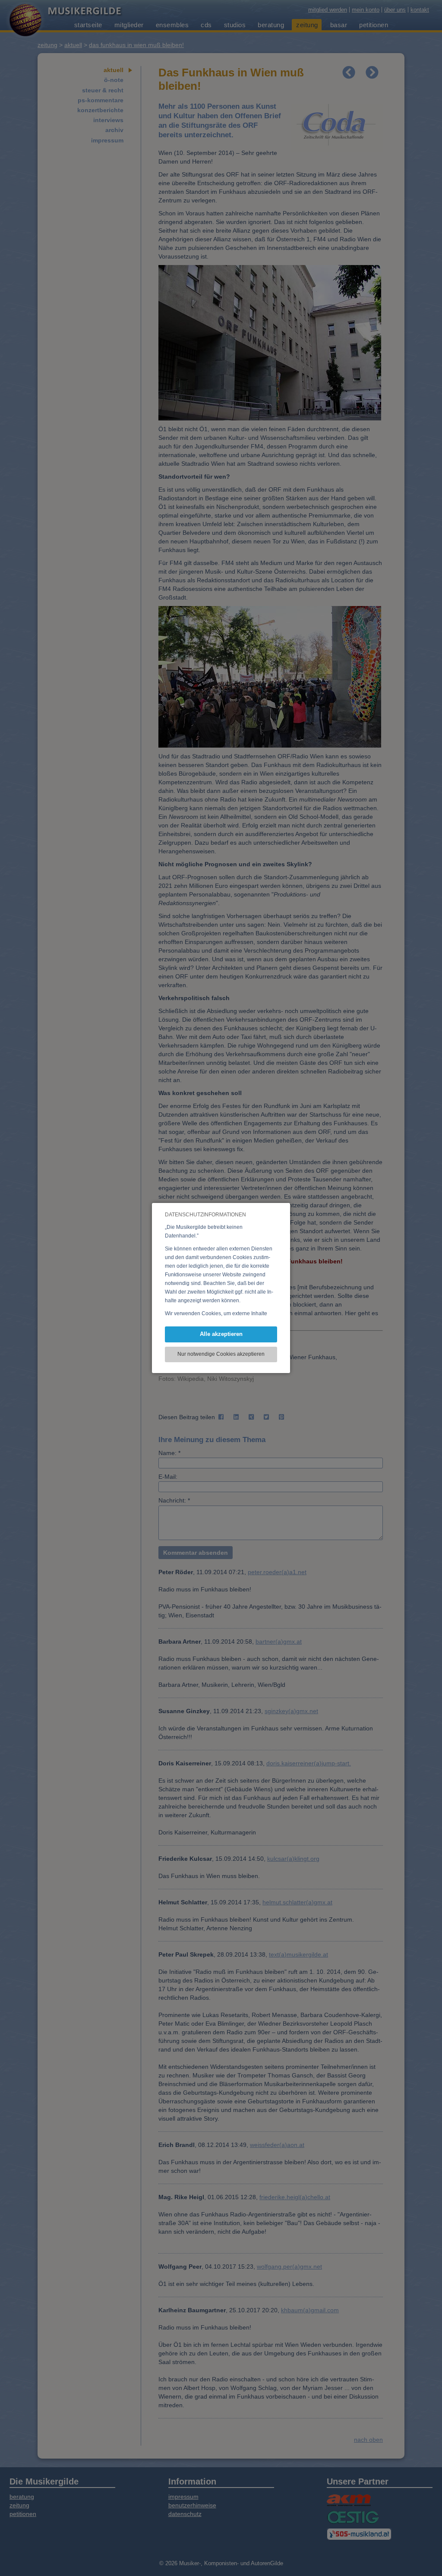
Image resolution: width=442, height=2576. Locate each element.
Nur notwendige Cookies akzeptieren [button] (221, 1354)
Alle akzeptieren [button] (221, 1334)
